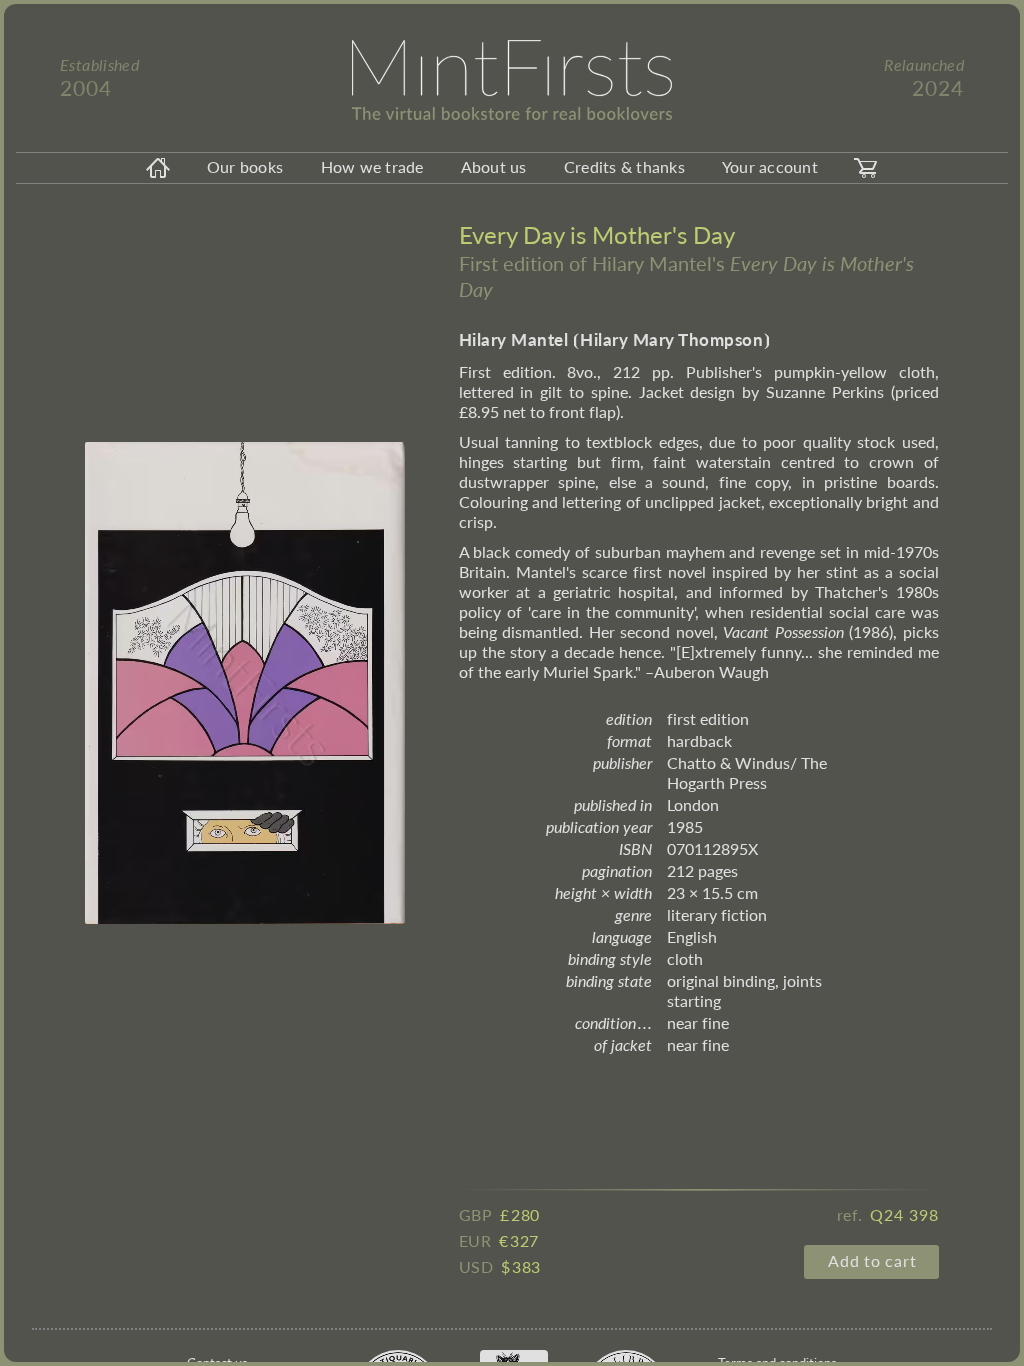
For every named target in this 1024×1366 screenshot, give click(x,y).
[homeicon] (158, 168)
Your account (770, 166)
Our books (245, 166)
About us (494, 166)
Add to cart (872, 1260)
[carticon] (866, 168)
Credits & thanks (624, 166)
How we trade (372, 166)
